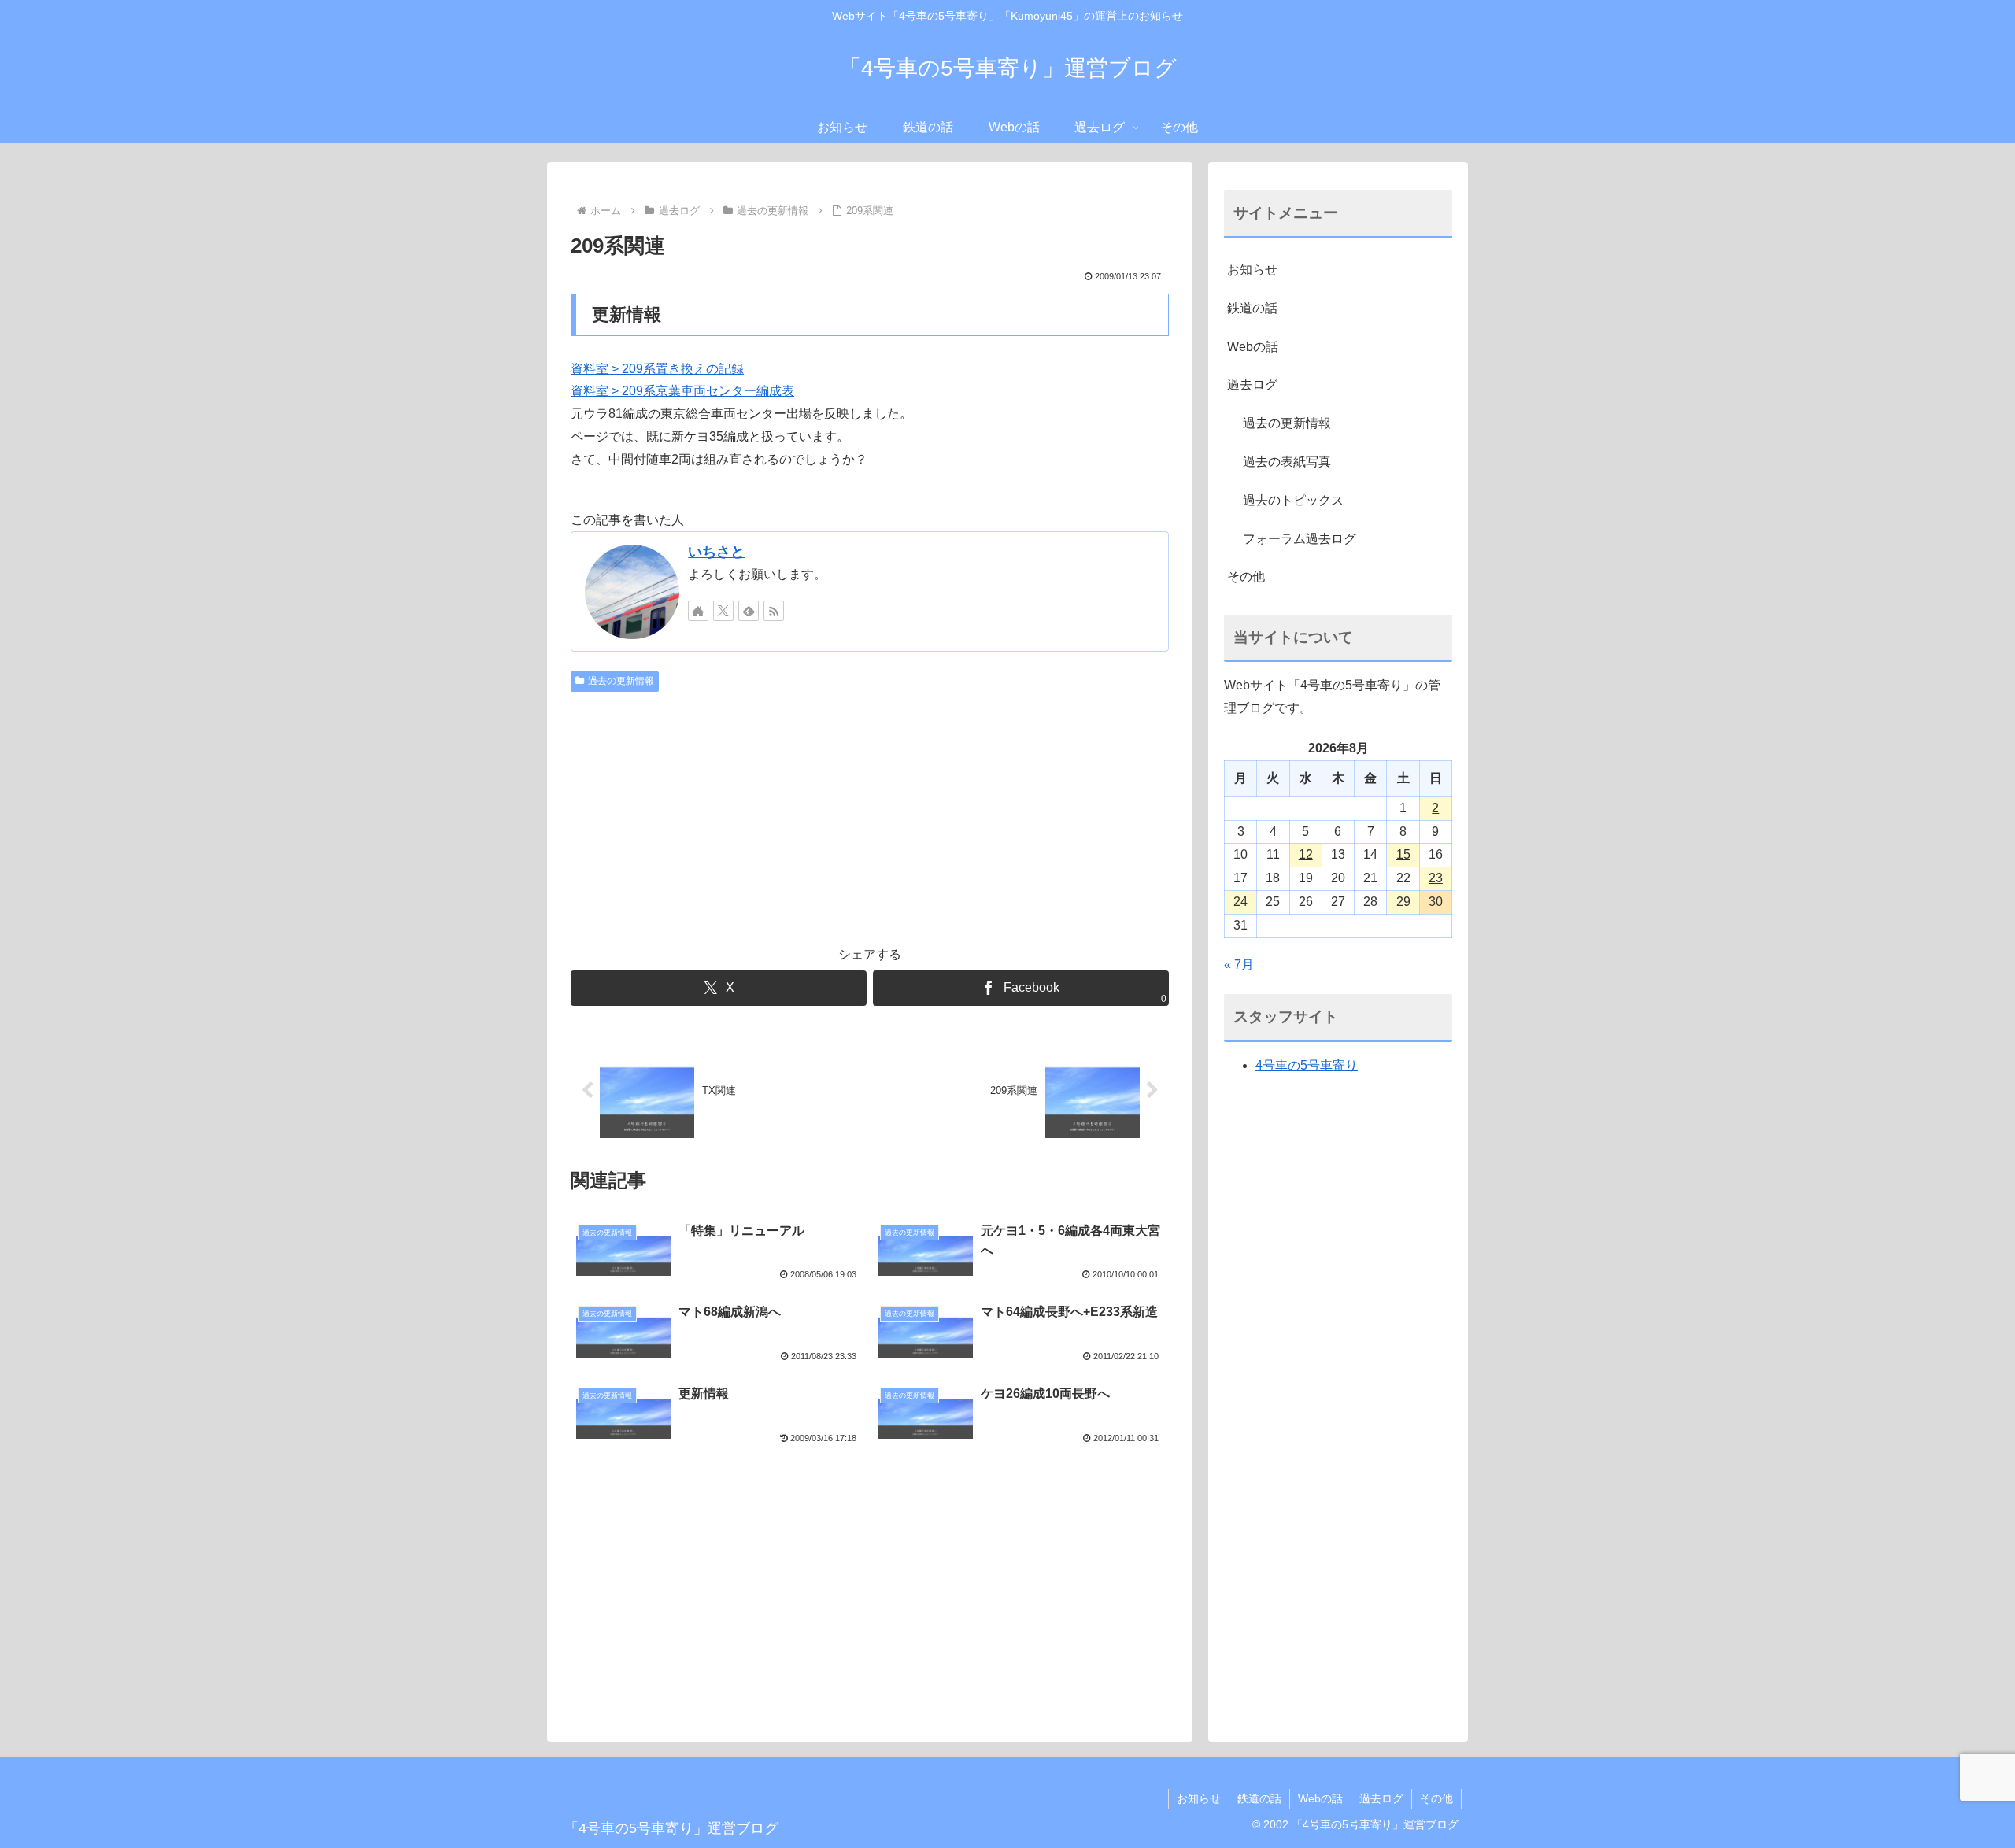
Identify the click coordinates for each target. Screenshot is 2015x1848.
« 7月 (1239, 965)
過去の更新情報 (621, 681)
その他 (1246, 577)
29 (1403, 902)
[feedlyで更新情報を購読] (749, 611)
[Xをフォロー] (723, 611)
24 (1240, 902)
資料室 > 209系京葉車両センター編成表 (682, 391)
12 (1306, 854)
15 (1403, 854)
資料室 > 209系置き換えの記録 (657, 369)
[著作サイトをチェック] (698, 611)
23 (1436, 878)
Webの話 (1253, 347)
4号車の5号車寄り (1307, 1065)
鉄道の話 (1252, 308)
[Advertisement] (870, 816)
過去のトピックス (1293, 500)
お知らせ (1252, 270)
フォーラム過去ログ (1300, 539)
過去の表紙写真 (1287, 462)
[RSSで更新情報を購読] (774, 611)
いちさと (716, 552)
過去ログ (1252, 384)
